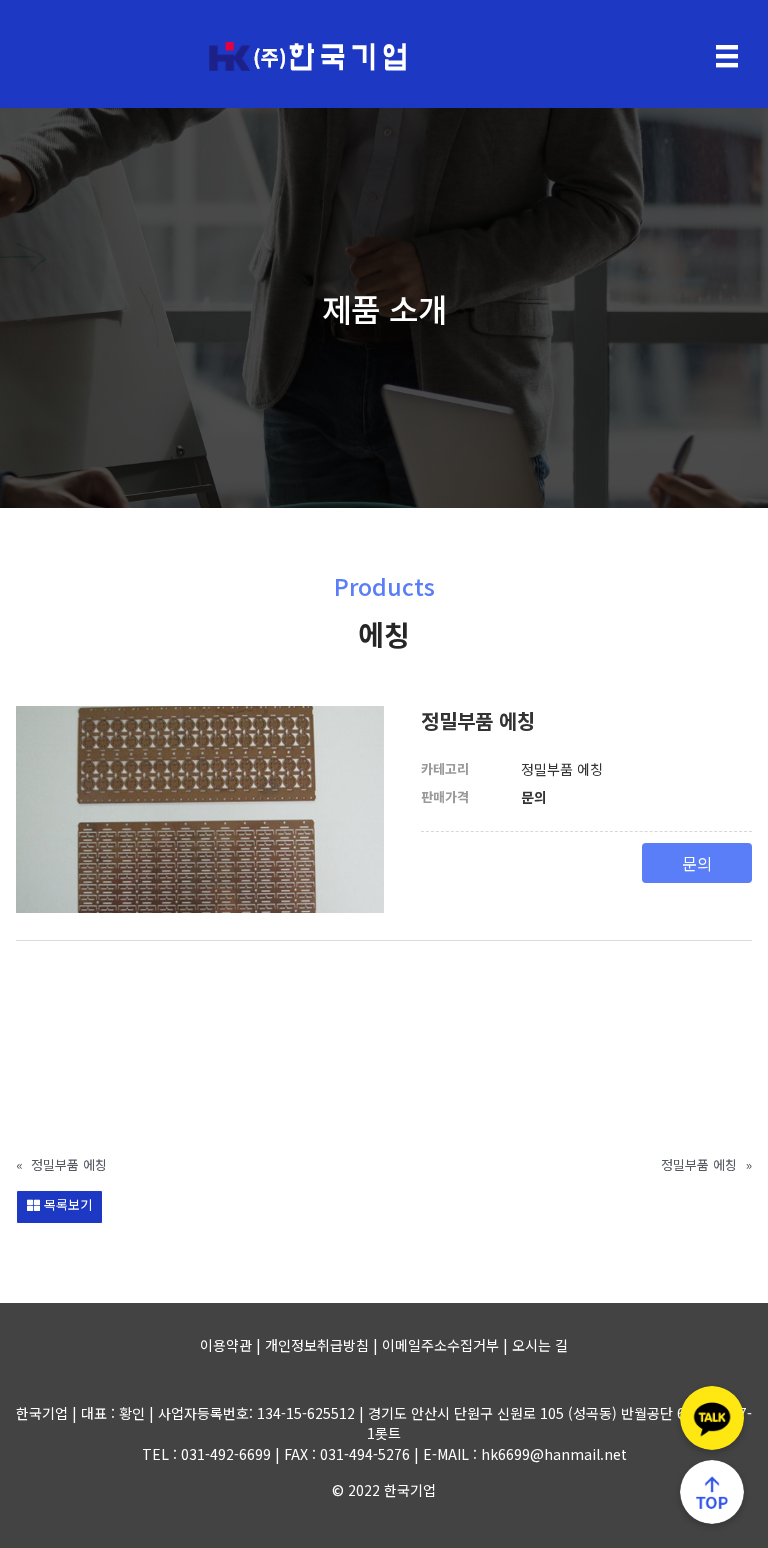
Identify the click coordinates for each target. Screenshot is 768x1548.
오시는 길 (540, 1345)
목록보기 (66, 1204)
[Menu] (727, 56)
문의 (697, 863)
